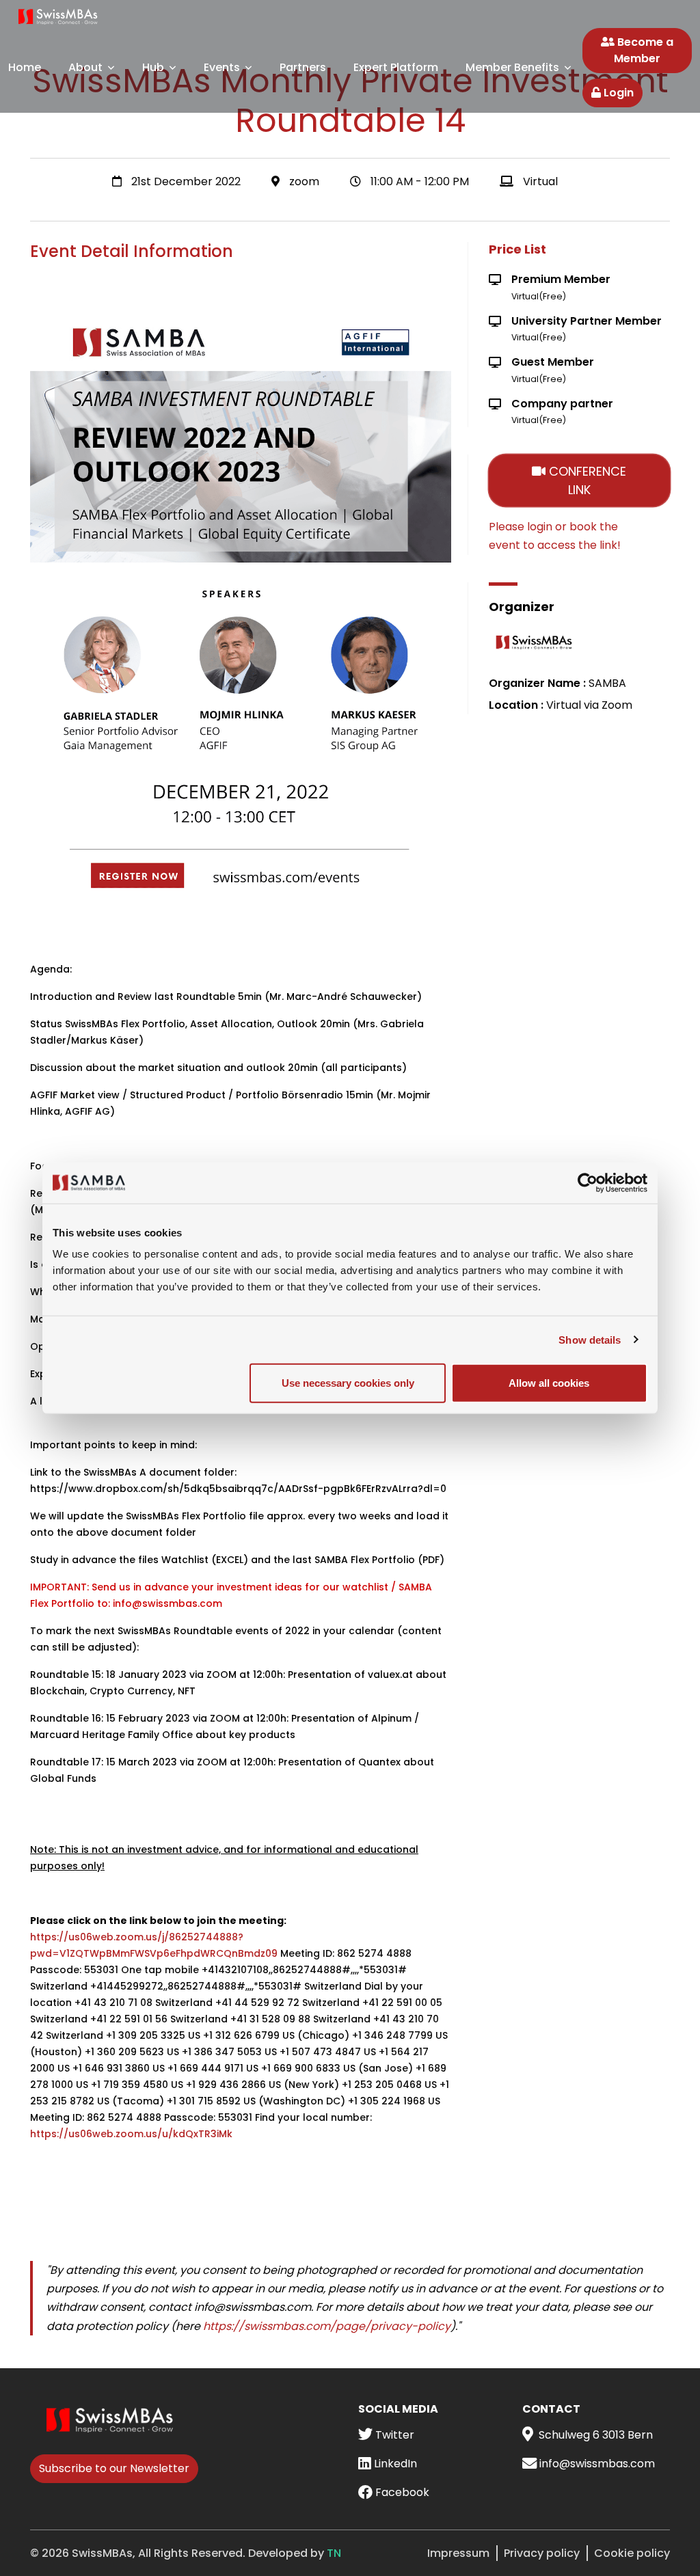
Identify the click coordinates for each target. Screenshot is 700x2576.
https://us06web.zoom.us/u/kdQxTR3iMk (131, 2134)
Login (617, 93)
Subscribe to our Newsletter (114, 2468)
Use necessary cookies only (348, 1383)
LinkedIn (394, 2464)
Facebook (401, 2492)
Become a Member (644, 50)
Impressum (458, 2553)
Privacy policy (542, 2553)
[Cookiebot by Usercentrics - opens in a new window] (588, 1182)
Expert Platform (396, 67)
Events (222, 67)
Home (25, 67)
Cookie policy (632, 2553)
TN (334, 2553)
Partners (303, 67)
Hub (153, 67)
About (85, 67)
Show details (590, 1339)
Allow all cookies (549, 1383)
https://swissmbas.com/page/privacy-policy (327, 2326)
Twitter (393, 2435)
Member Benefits (512, 67)
